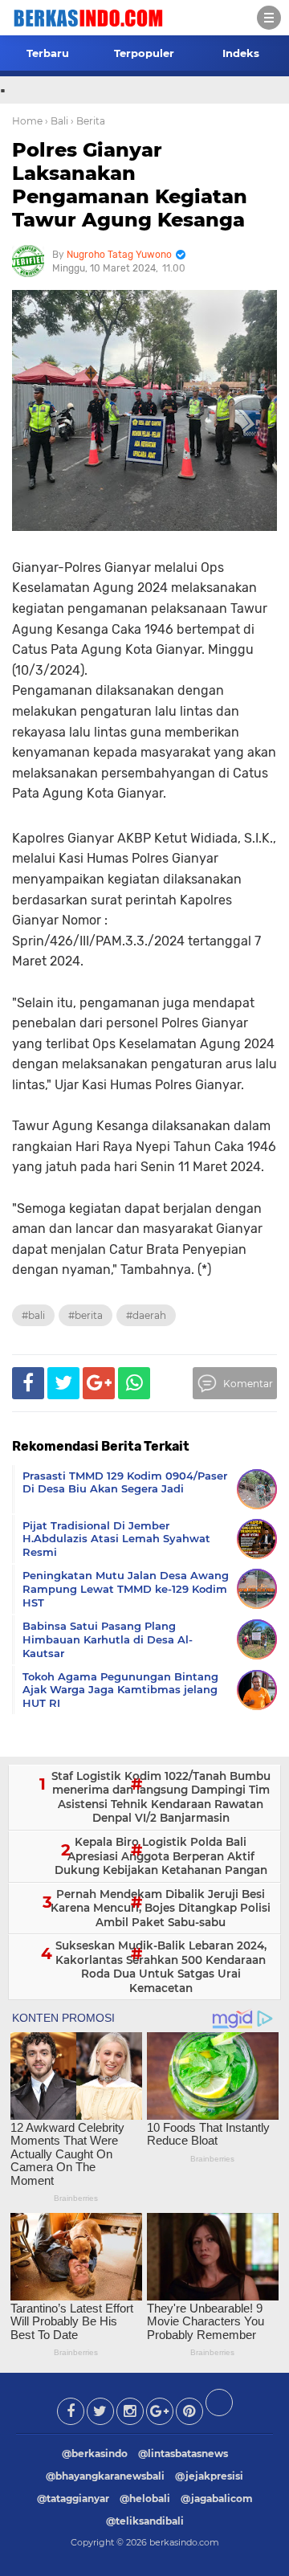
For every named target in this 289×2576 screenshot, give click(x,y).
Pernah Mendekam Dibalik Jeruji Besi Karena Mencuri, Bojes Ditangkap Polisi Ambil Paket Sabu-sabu (161, 1908)
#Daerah (146, 1315)
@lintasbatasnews (183, 2454)
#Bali (33, 1315)
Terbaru (48, 53)
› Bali (57, 121)
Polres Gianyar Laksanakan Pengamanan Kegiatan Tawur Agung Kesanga (130, 184)
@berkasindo (95, 2454)
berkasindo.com (184, 2542)
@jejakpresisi (209, 2476)
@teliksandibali (145, 2521)
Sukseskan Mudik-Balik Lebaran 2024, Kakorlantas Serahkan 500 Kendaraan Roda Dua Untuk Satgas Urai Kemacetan (161, 1967)
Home (27, 121)
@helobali (145, 2498)
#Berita (85, 1315)
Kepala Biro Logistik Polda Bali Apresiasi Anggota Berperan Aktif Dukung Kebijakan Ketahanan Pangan (161, 1856)
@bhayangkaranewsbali (105, 2476)
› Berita (88, 121)
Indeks (241, 53)
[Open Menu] (269, 18)
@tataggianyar (73, 2498)
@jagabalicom (217, 2498)
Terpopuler (144, 53)
